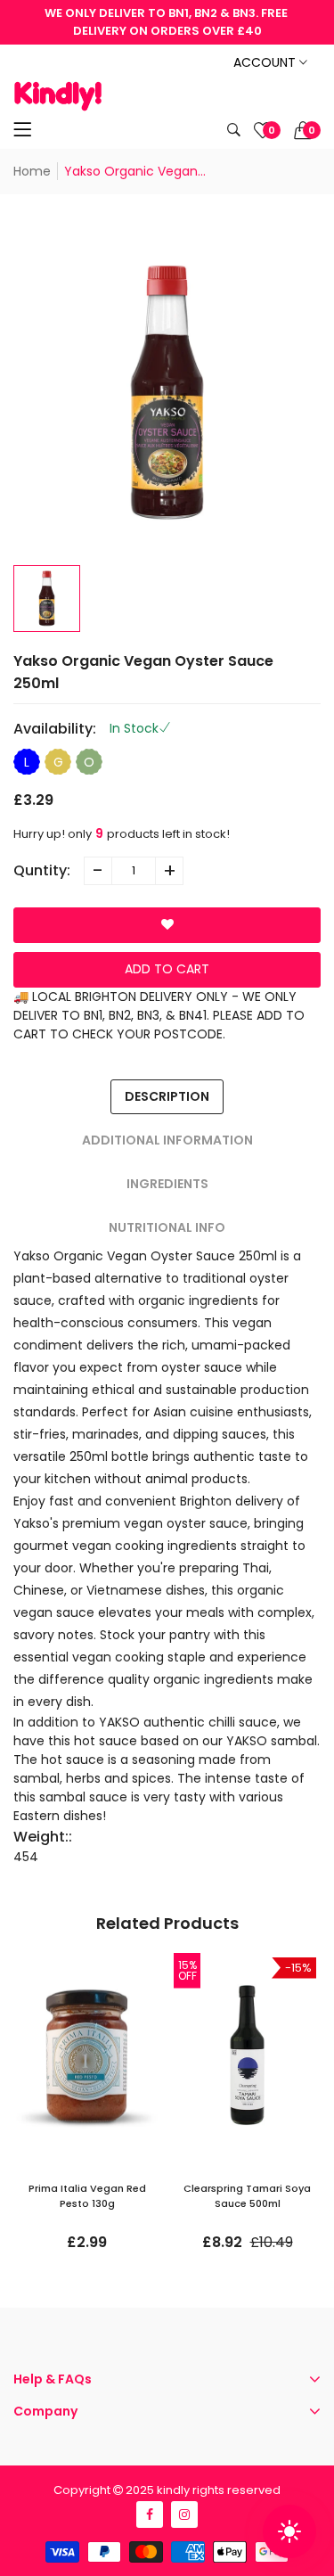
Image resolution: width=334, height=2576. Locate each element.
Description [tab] (167, 1096)
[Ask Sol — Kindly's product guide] (289, 2531)
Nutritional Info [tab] (167, 1227)
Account (266, 62)
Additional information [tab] (167, 1140)
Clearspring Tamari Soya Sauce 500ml (247, 2196)
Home (32, 171)
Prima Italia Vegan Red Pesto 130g (87, 2196)
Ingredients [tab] (167, 1184)
